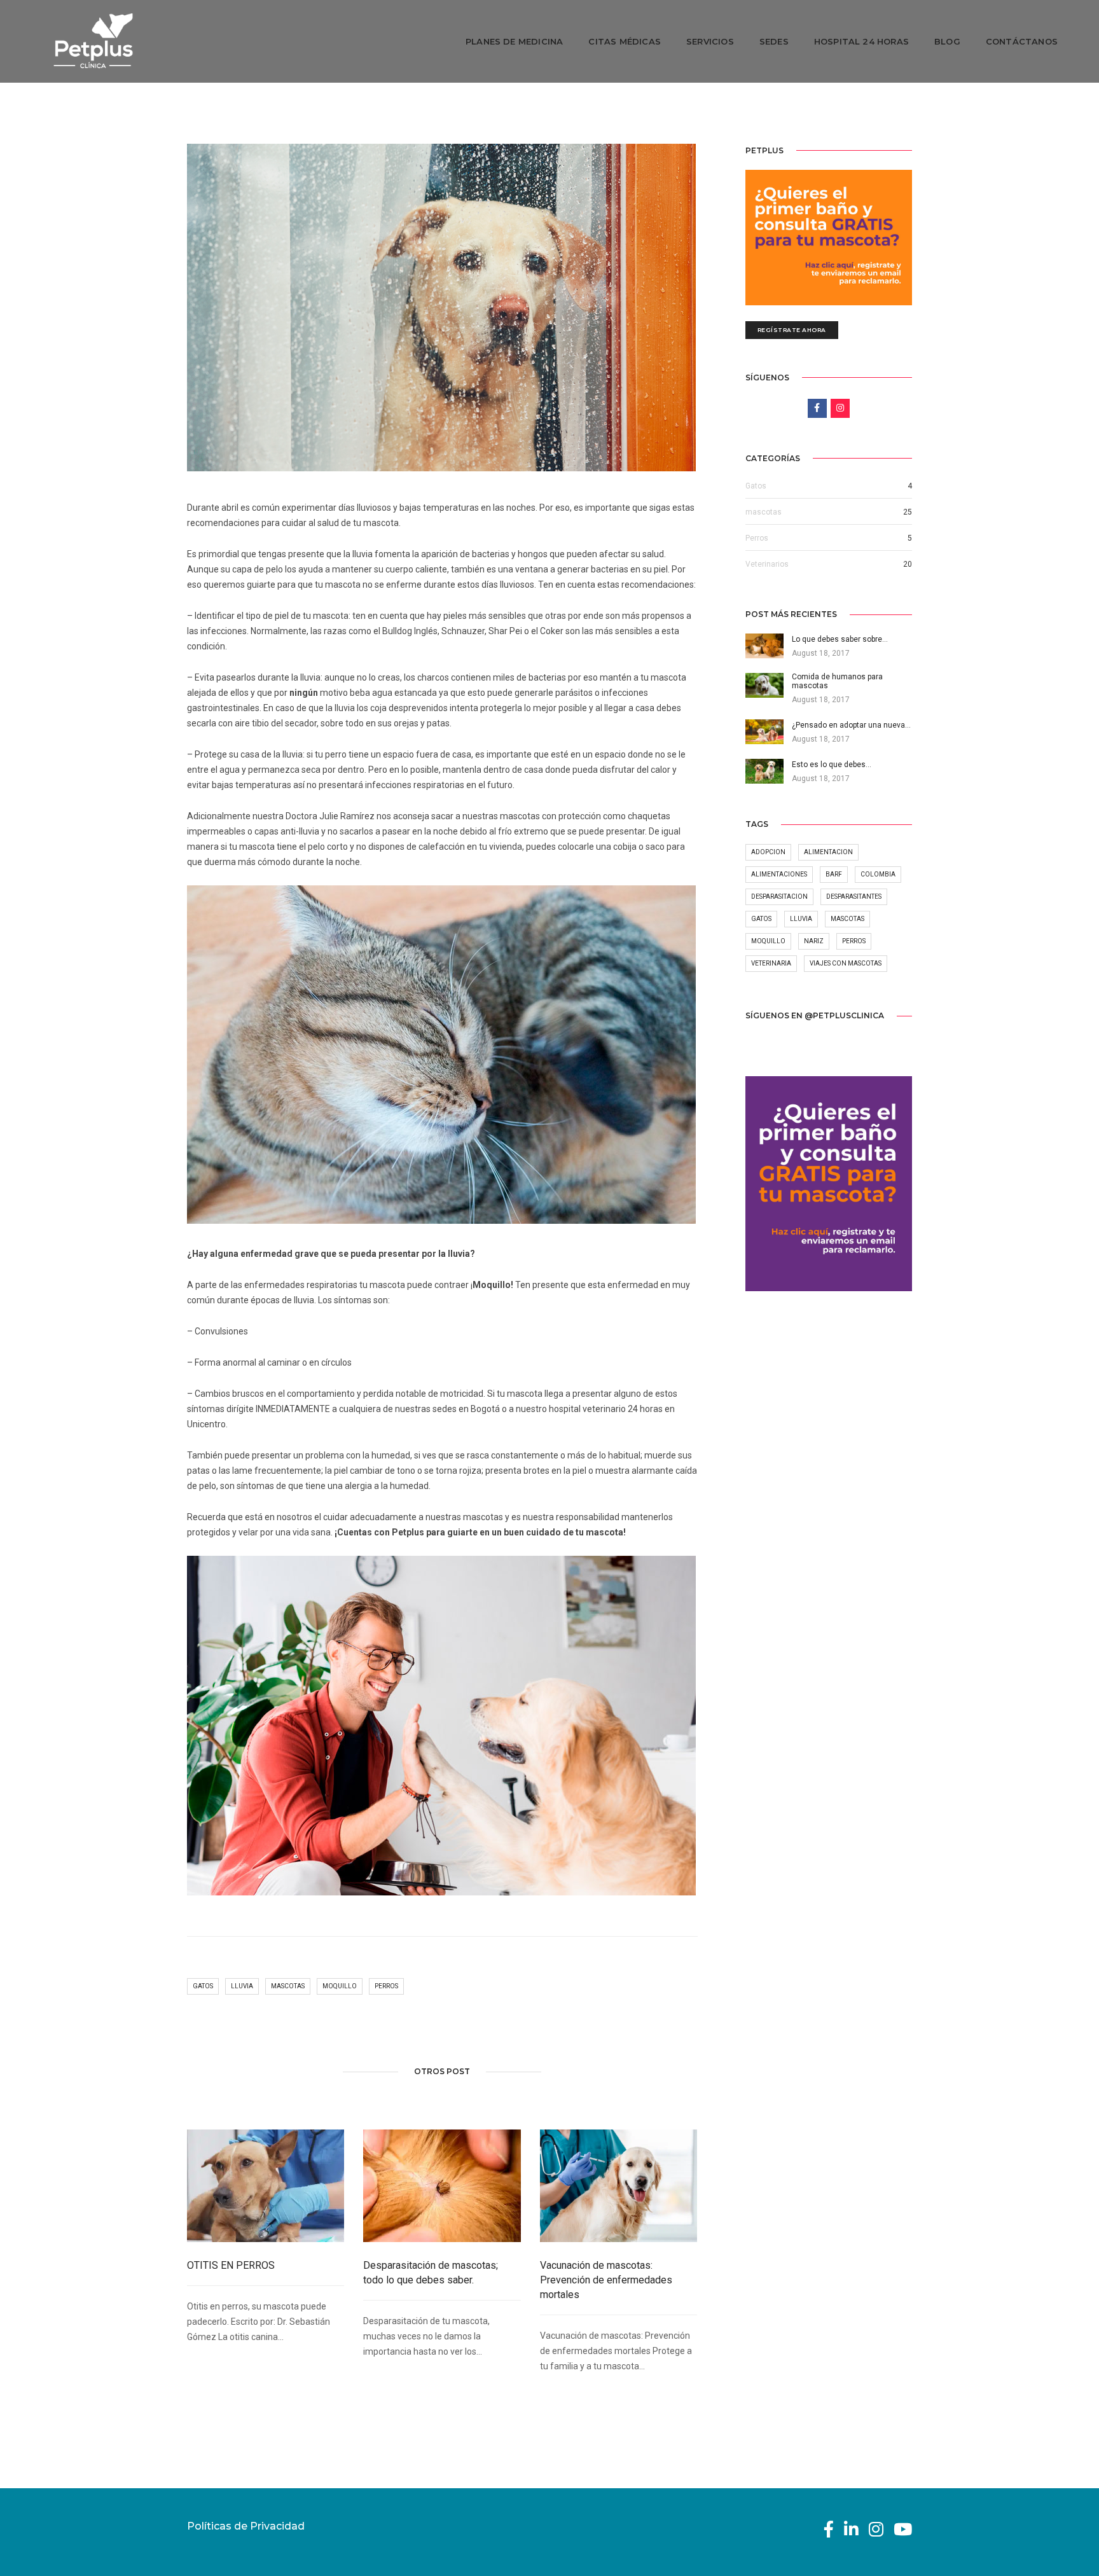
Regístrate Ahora (792, 330)
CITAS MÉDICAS (625, 41)
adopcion (768, 852)
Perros (757, 538)
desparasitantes (854, 897)
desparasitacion (779, 897)
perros (386, 1986)
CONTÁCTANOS (1022, 41)
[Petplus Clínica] (93, 41)
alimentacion (828, 852)
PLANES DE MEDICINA (515, 41)
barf (834, 874)
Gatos (756, 486)
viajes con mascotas (846, 963)
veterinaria (771, 963)
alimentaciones (779, 874)
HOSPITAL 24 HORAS (861, 41)
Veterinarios (767, 564)
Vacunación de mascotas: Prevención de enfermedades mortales (606, 2280)
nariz (814, 941)
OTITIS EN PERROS (231, 2265)
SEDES (774, 41)
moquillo (340, 1986)
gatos (203, 1986)
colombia (878, 874)
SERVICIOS (710, 41)
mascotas (288, 1986)
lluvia (242, 1986)
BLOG (947, 41)
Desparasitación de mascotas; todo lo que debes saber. (431, 2273)
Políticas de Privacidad (246, 2526)
